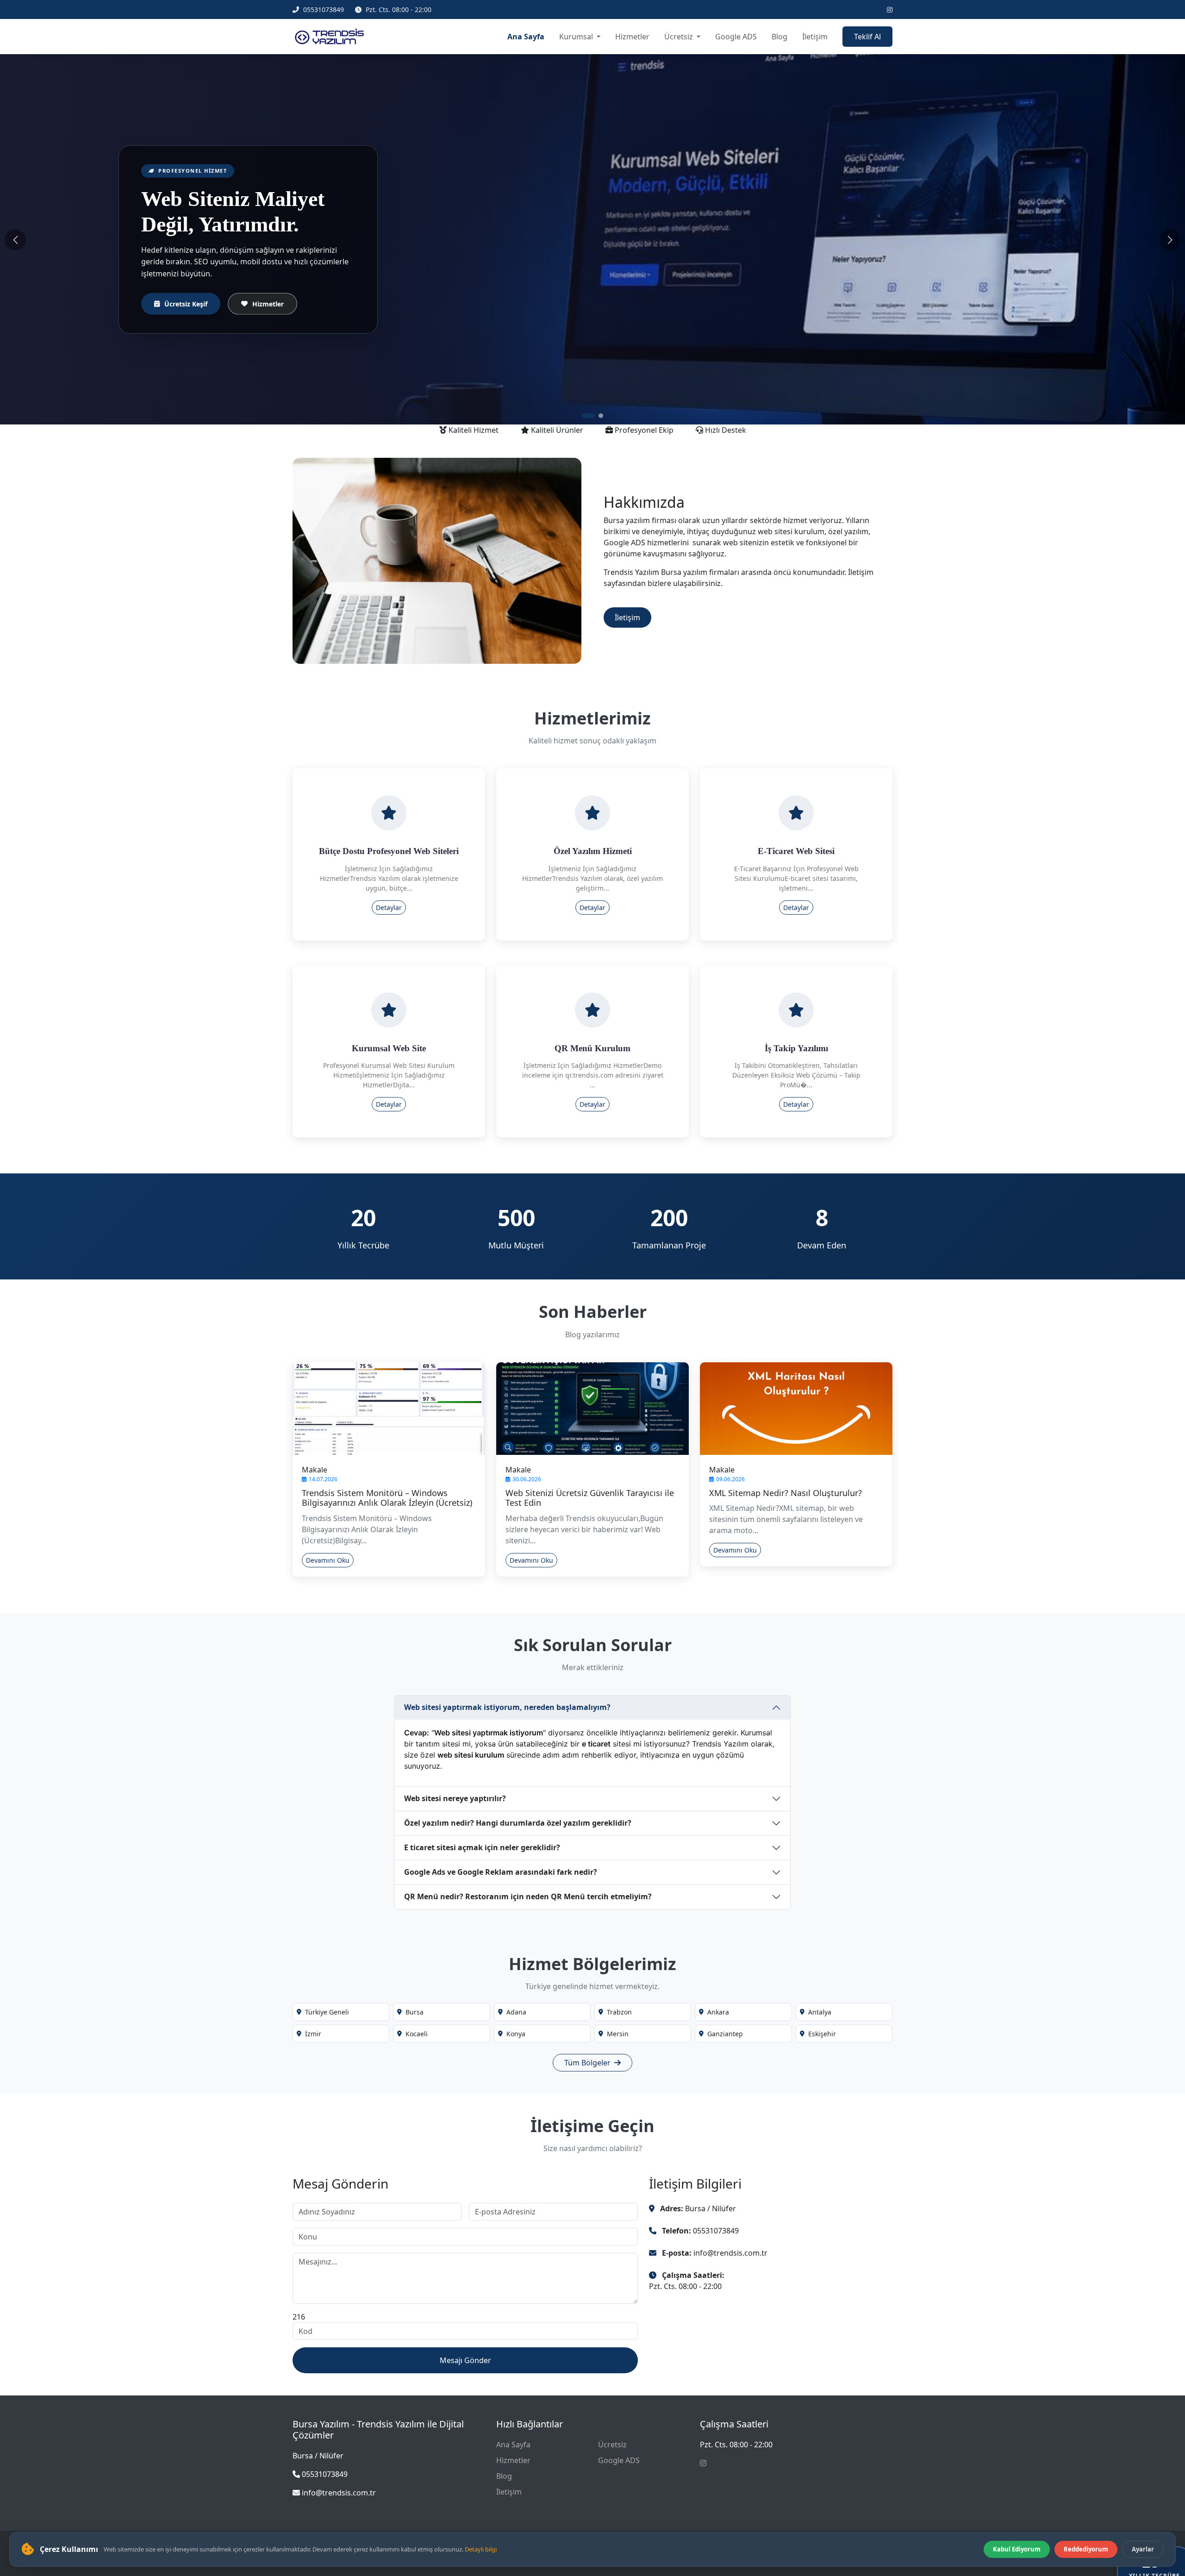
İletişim (815, 37)
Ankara (718, 2012)
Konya (516, 2034)
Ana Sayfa (526, 37)
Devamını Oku (328, 1560)
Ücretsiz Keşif (186, 298)
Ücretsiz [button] (680, 37)
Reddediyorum (1086, 2549)
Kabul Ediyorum (1017, 2549)
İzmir (313, 2034)
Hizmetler (632, 37)
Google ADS (736, 37)
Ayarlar (1143, 2549)
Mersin (618, 2034)
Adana (516, 2012)
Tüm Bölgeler (588, 2063)
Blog (780, 37)
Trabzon (619, 2012)
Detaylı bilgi (481, 2549)
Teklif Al (867, 37)
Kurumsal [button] (577, 37)
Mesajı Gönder (465, 2360)
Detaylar (389, 908)
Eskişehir (822, 2034)
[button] (584, 416)
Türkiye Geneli (327, 2012)
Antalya (820, 2012)
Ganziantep (725, 2034)
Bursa (415, 2012)
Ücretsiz (612, 2445)
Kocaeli (417, 2034)
